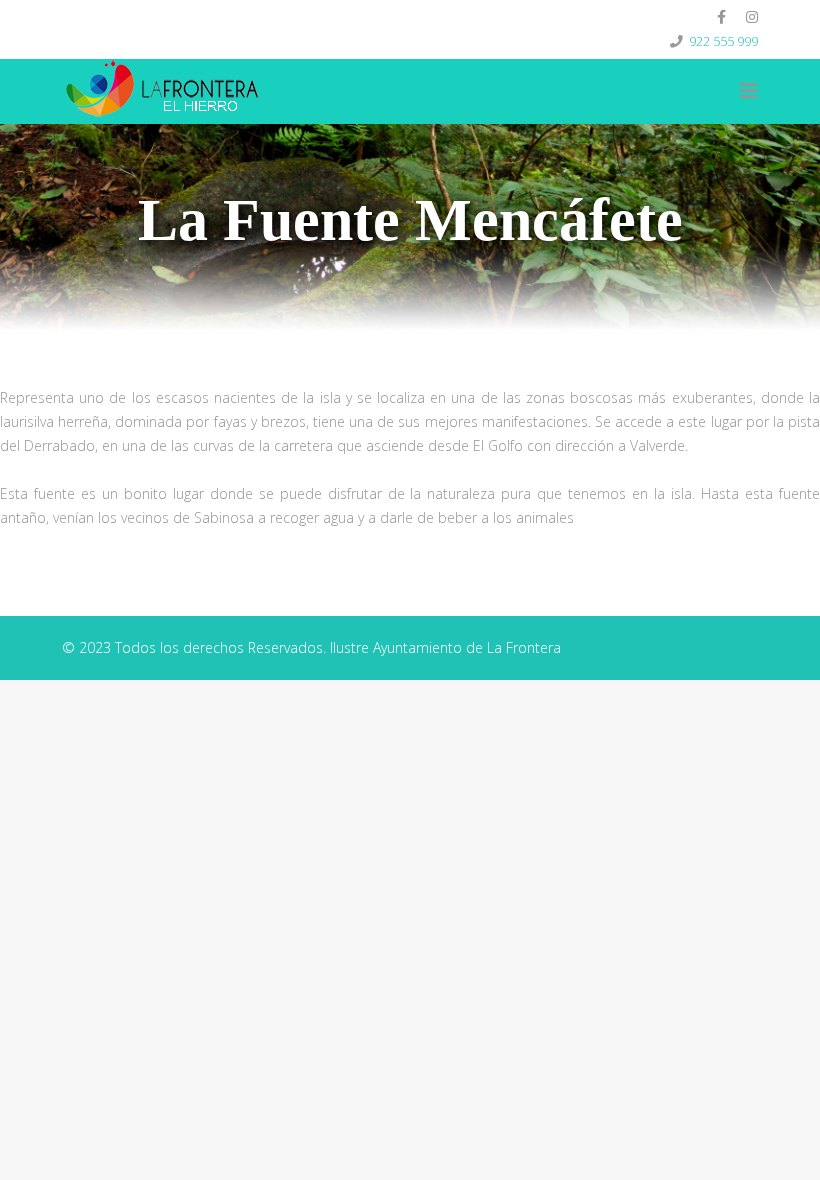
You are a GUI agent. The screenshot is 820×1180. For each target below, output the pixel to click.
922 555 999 (723, 41)
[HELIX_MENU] (749, 91)
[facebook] (721, 16)
